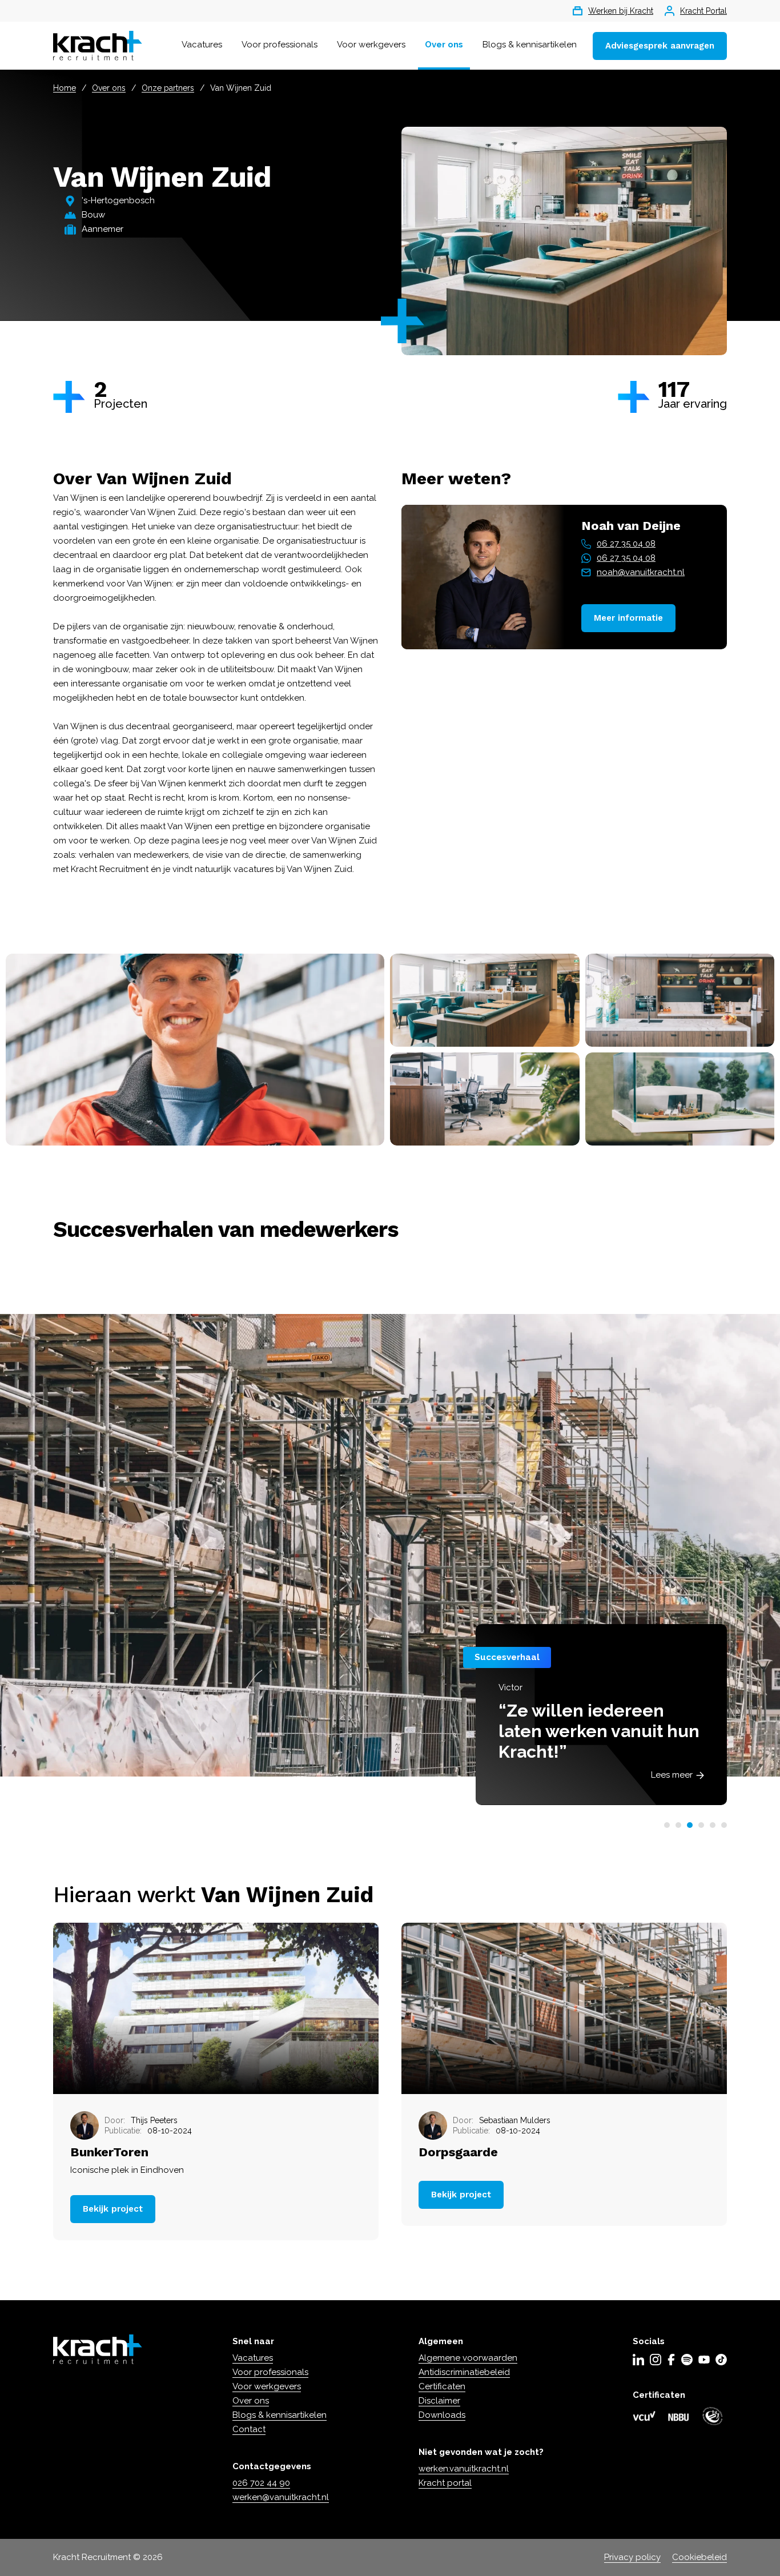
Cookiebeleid (699, 2557)
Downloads (442, 2415)
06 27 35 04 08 (626, 544)
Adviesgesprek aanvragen (660, 46)
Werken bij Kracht (621, 11)
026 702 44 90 (261, 2483)
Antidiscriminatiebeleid (464, 2372)
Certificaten (442, 2386)
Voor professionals (280, 45)
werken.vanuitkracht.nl (464, 2469)
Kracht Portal (703, 11)
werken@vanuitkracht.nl (281, 2497)
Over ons (444, 45)
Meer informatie (628, 618)
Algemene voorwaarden (468, 2358)
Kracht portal (445, 2483)
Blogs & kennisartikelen (530, 45)
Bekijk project (113, 2209)
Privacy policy (632, 2557)
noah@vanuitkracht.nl (641, 572)
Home (65, 88)
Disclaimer (439, 2401)
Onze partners (168, 88)
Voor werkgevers (371, 45)
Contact (249, 2429)
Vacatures (202, 45)
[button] (667, 1825)
